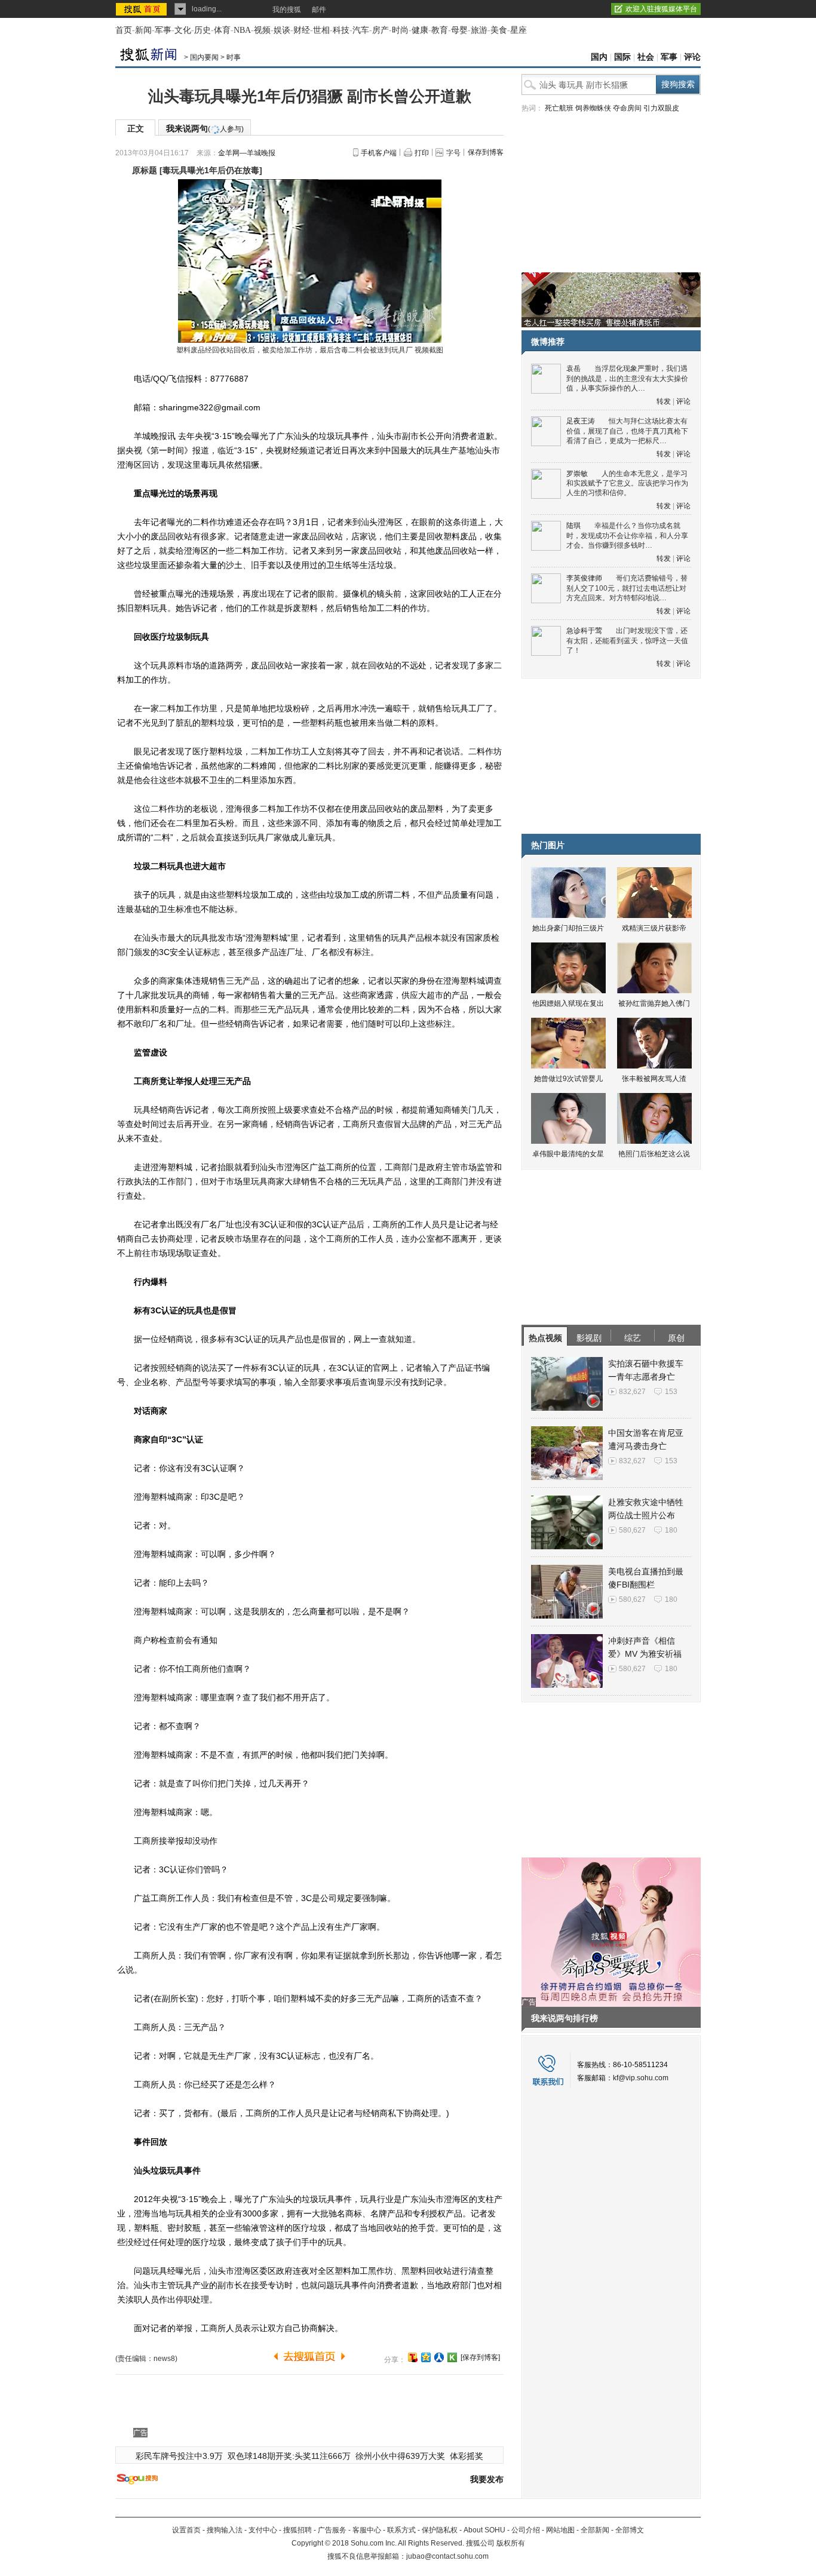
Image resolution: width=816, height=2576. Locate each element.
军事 (163, 30)
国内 (599, 57)
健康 (420, 30)
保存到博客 (486, 152)
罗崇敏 (577, 474)
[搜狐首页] (142, 9)
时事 (234, 57)
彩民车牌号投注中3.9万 (179, 2456)
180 (671, 1530)
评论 (692, 57)
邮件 (319, 10)
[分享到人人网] (439, 2357)
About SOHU (484, 2530)
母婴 (459, 30)
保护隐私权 (440, 2530)
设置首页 (186, 2530)
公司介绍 (526, 2530)
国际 (622, 57)
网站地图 (560, 2530)
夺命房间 (627, 108)
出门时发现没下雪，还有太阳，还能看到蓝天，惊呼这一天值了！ (627, 641)
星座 (519, 30)
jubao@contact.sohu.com (447, 2556)
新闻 (143, 30)
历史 (203, 30)
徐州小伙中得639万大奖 (400, 2456)
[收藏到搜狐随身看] (452, 2357)
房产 (381, 30)
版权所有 (511, 2543)
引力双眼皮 (661, 108)
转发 (664, 401)
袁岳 (573, 369)
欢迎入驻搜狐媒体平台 (661, 9)
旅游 (479, 30)
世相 (321, 30)
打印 (422, 153)
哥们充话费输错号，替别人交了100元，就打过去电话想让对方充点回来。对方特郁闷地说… (627, 588)
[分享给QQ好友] (426, 2357)
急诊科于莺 (584, 631)
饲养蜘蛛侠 (593, 108)
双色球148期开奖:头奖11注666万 (289, 2456)
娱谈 (282, 30)
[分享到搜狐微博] (413, 2357)
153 (671, 1392)
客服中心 (367, 2530)
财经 (302, 30)
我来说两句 (205, 128)
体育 (222, 30)
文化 (183, 30)
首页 (124, 30)
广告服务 (332, 2530)
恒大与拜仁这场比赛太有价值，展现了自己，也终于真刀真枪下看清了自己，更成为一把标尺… (627, 431)
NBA (242, 30)
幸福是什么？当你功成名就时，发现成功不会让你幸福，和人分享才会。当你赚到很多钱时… (627, 535)
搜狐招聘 (297, 2530)
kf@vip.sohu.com (641, 2078)
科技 (341, 30)
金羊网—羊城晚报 (247, 153)
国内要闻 (204, 57)
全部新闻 (595, 2530)
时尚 (400, 30)
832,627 (632, 1392)
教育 (440, 30)
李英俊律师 (584, 578)
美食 (499, 30)
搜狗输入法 (225, 2530)
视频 (262, 30)
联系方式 (401, 2530)
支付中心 (263, 2530)
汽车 (361, 30)
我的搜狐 (287, 10)
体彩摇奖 (467, 2456)
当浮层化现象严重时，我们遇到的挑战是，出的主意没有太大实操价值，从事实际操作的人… (627, 378)
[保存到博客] (480, 2357)
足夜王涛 (581, 421)
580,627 (632, 1530)
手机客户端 (379, 153)
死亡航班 (559, 108)
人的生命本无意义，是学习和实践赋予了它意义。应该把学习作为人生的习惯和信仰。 (627, 483)
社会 (646, 57)
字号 (453, 153)
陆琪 (573, 526)
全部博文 (630, 2530)
